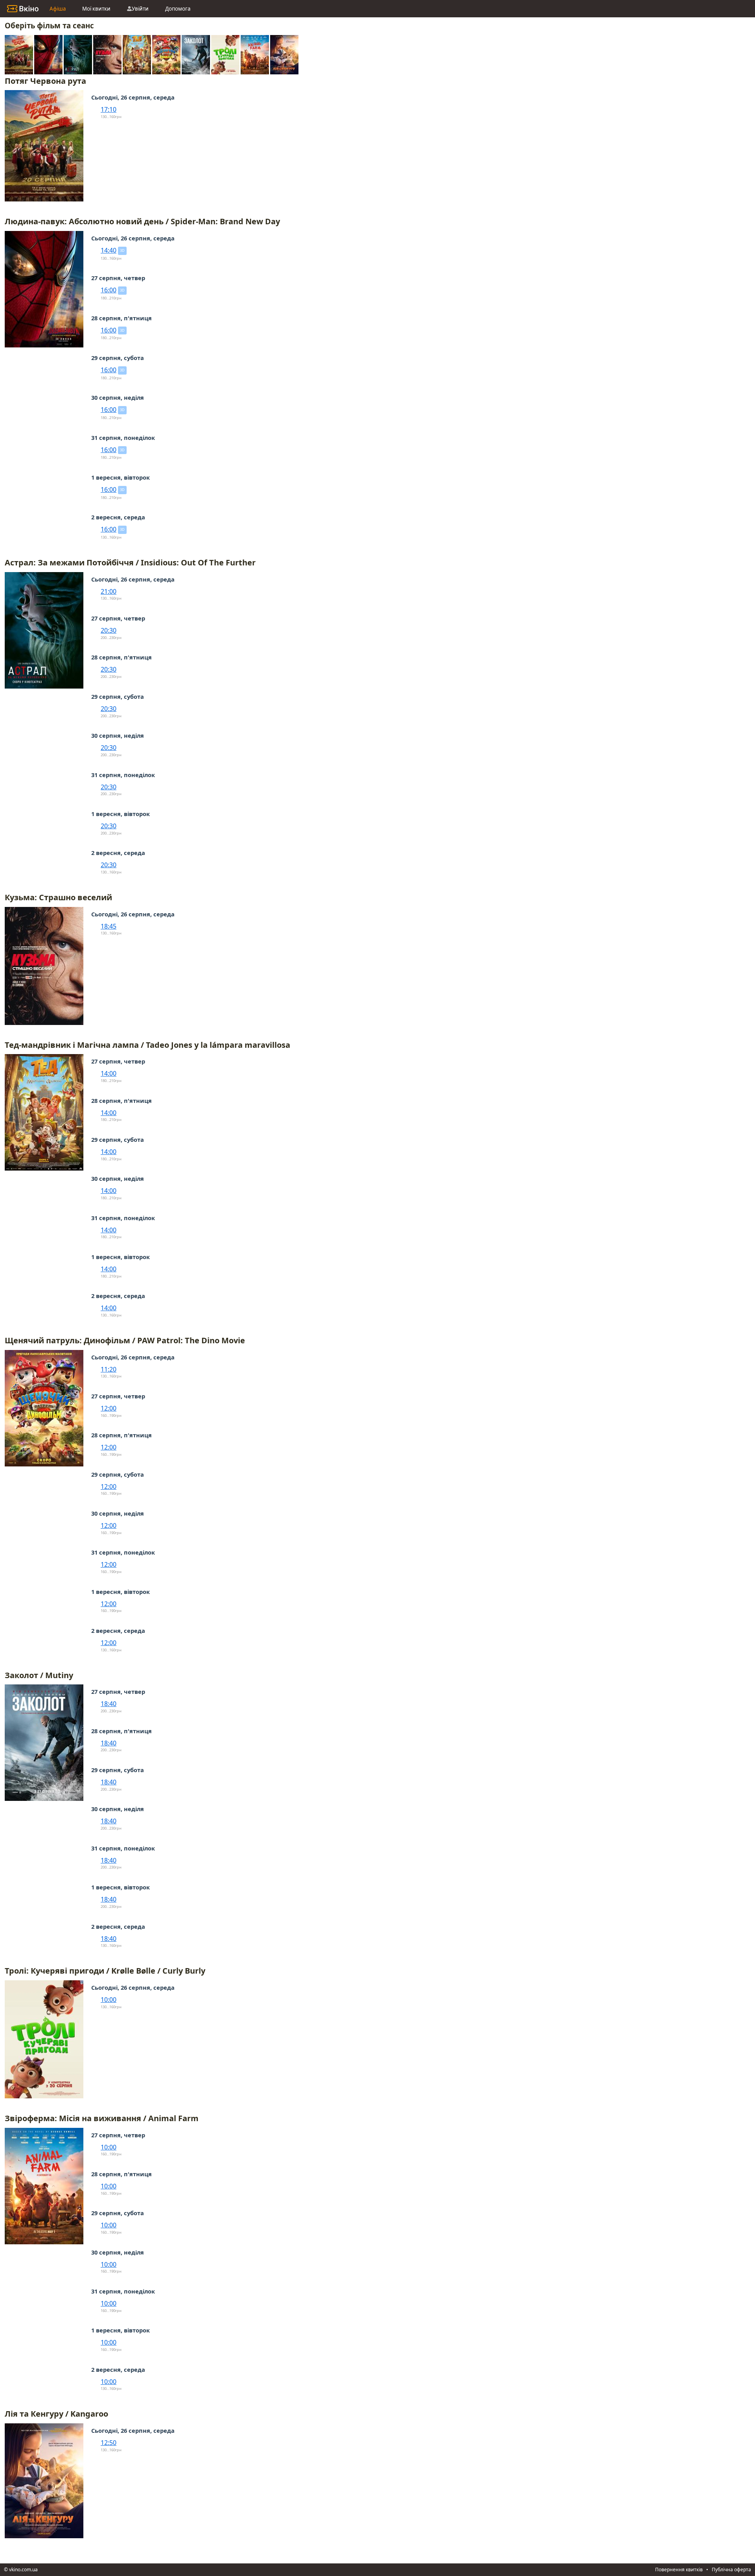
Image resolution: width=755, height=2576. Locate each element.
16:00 (109, 290)
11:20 (109, 1369)
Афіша (58, 9)
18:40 (109, 1704)
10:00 (109, 2000)
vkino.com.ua (23, 2570)
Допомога (178, 9)
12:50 (109, 2443)
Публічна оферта (731, 2570)
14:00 (109, 1073)
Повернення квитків (679, 2570)
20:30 (109, 630)
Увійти (140, 9)
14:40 (109, 250)
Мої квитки (96, 9)
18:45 (109, 926)
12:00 (109, 1408)
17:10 (109, 109)
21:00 (109, 591)
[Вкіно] (23, 9)
